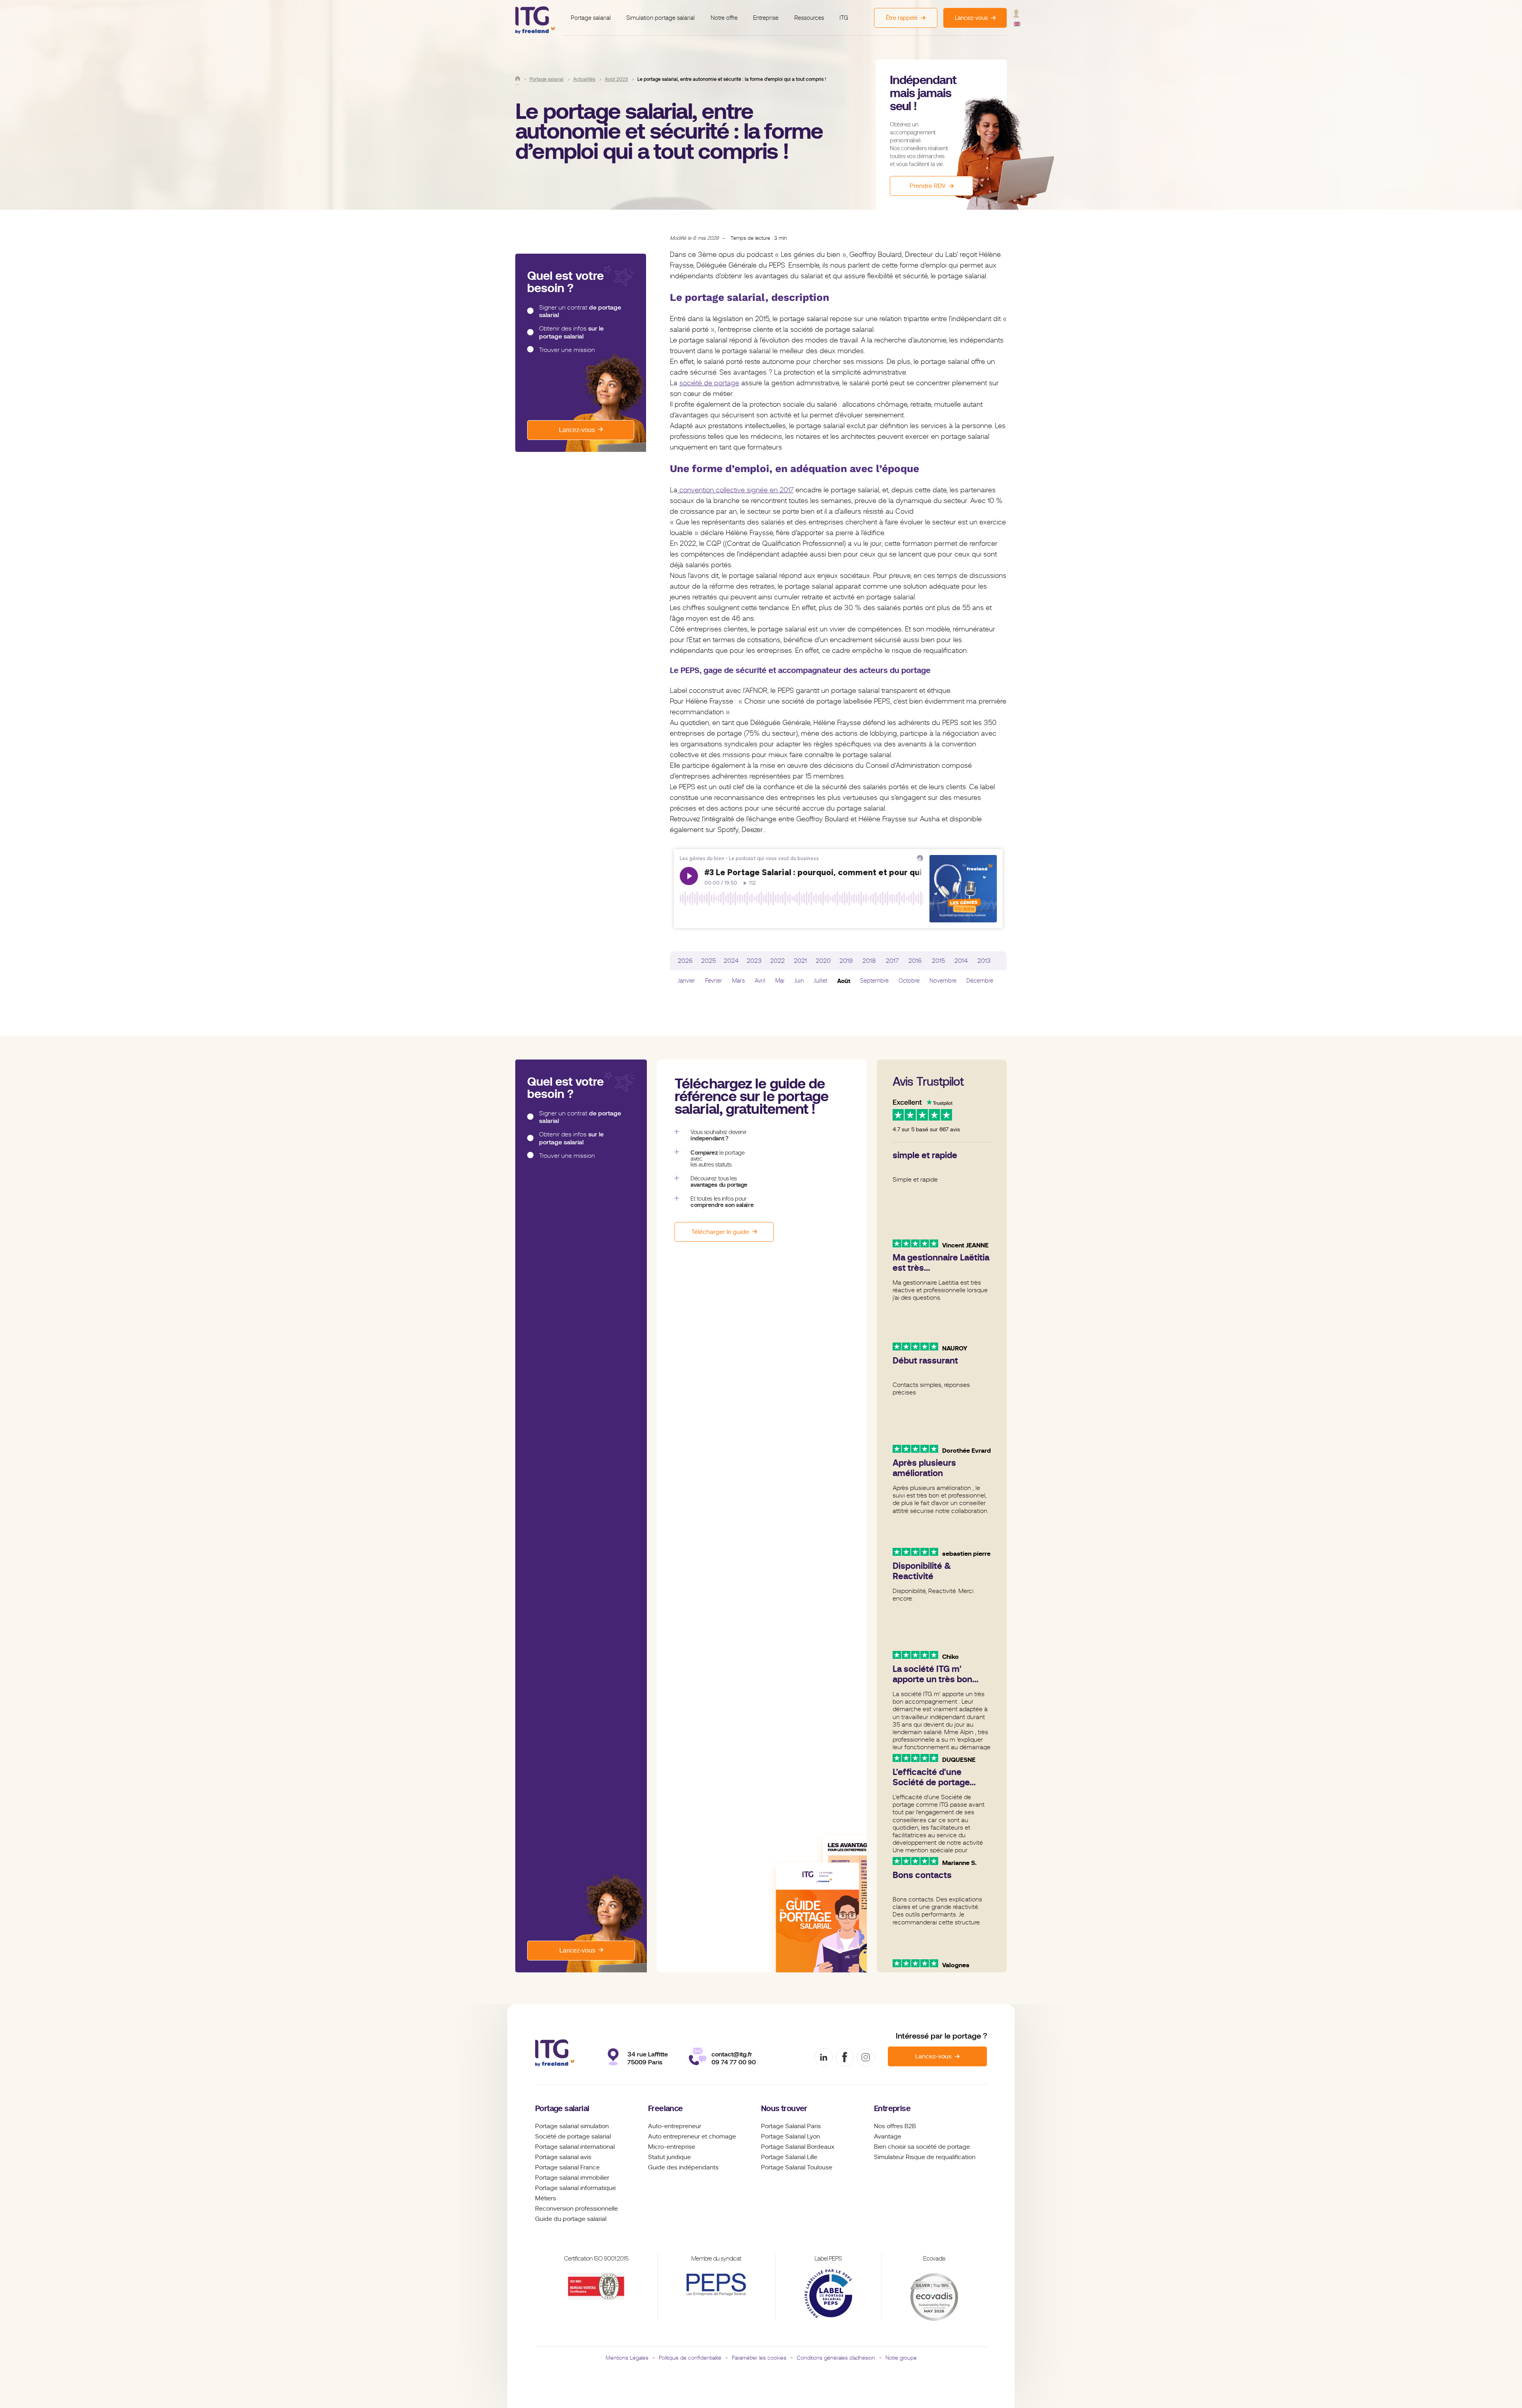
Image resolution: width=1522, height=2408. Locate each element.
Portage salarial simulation (572, 2126)
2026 (685, 961)
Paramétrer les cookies (759, 2358)
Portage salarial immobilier (572, 2178)
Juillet (820, 981)
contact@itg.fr (732, 2054)
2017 (892, 961)
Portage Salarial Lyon (791, 2136)
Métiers (546, 2198)
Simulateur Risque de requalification (925, 2157)
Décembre (980, 981)
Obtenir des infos (571, 332)
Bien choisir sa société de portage (922, 2147)
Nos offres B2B (895, 2126)
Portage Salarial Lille (789, 2157)
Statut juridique (669, 2157)
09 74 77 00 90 (734, 2062)
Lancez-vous (577, 430)
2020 (823, 961)
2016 (915, 961)
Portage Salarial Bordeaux (798, 2147)
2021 (800, 961)
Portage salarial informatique (576, 2188)
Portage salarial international (575, 2147)
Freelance (665, 2109)
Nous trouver (784, 2109)
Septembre (874, 981)
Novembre (943, 981)
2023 (754, 961)
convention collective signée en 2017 (735, 490)
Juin (799, 981)
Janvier (686, 981)
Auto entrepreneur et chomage (692, 2136)
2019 (846, 961)
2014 (961, 961)
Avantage (888, 2136)
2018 (869, 961)
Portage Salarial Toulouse (797, 2167)
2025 (708, 961)
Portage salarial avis (563, 2157)
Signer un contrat (580, 311)
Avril (760, 981)
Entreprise (766, 18)
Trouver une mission (567, 350)
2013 (984, 961)
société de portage (709, 383)
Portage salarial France (567, 2167)
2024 (731, 961)
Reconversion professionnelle (576, 2209)
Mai (780, 981)
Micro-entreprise (672, 2147)
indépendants (699, 2167)
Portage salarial (591, 18)
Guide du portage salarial (571, 2219)
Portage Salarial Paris (791, 2126)
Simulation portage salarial (661, 18)
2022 (777, 961)
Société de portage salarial (573, 2136)
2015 (938, 961)
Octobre (909, 981)
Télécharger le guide (720, 1232)
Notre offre (724, 18)
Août (844, 981)
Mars (738, 981)
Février (714, 981)
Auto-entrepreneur (675, 2126)
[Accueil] (518, 78)
